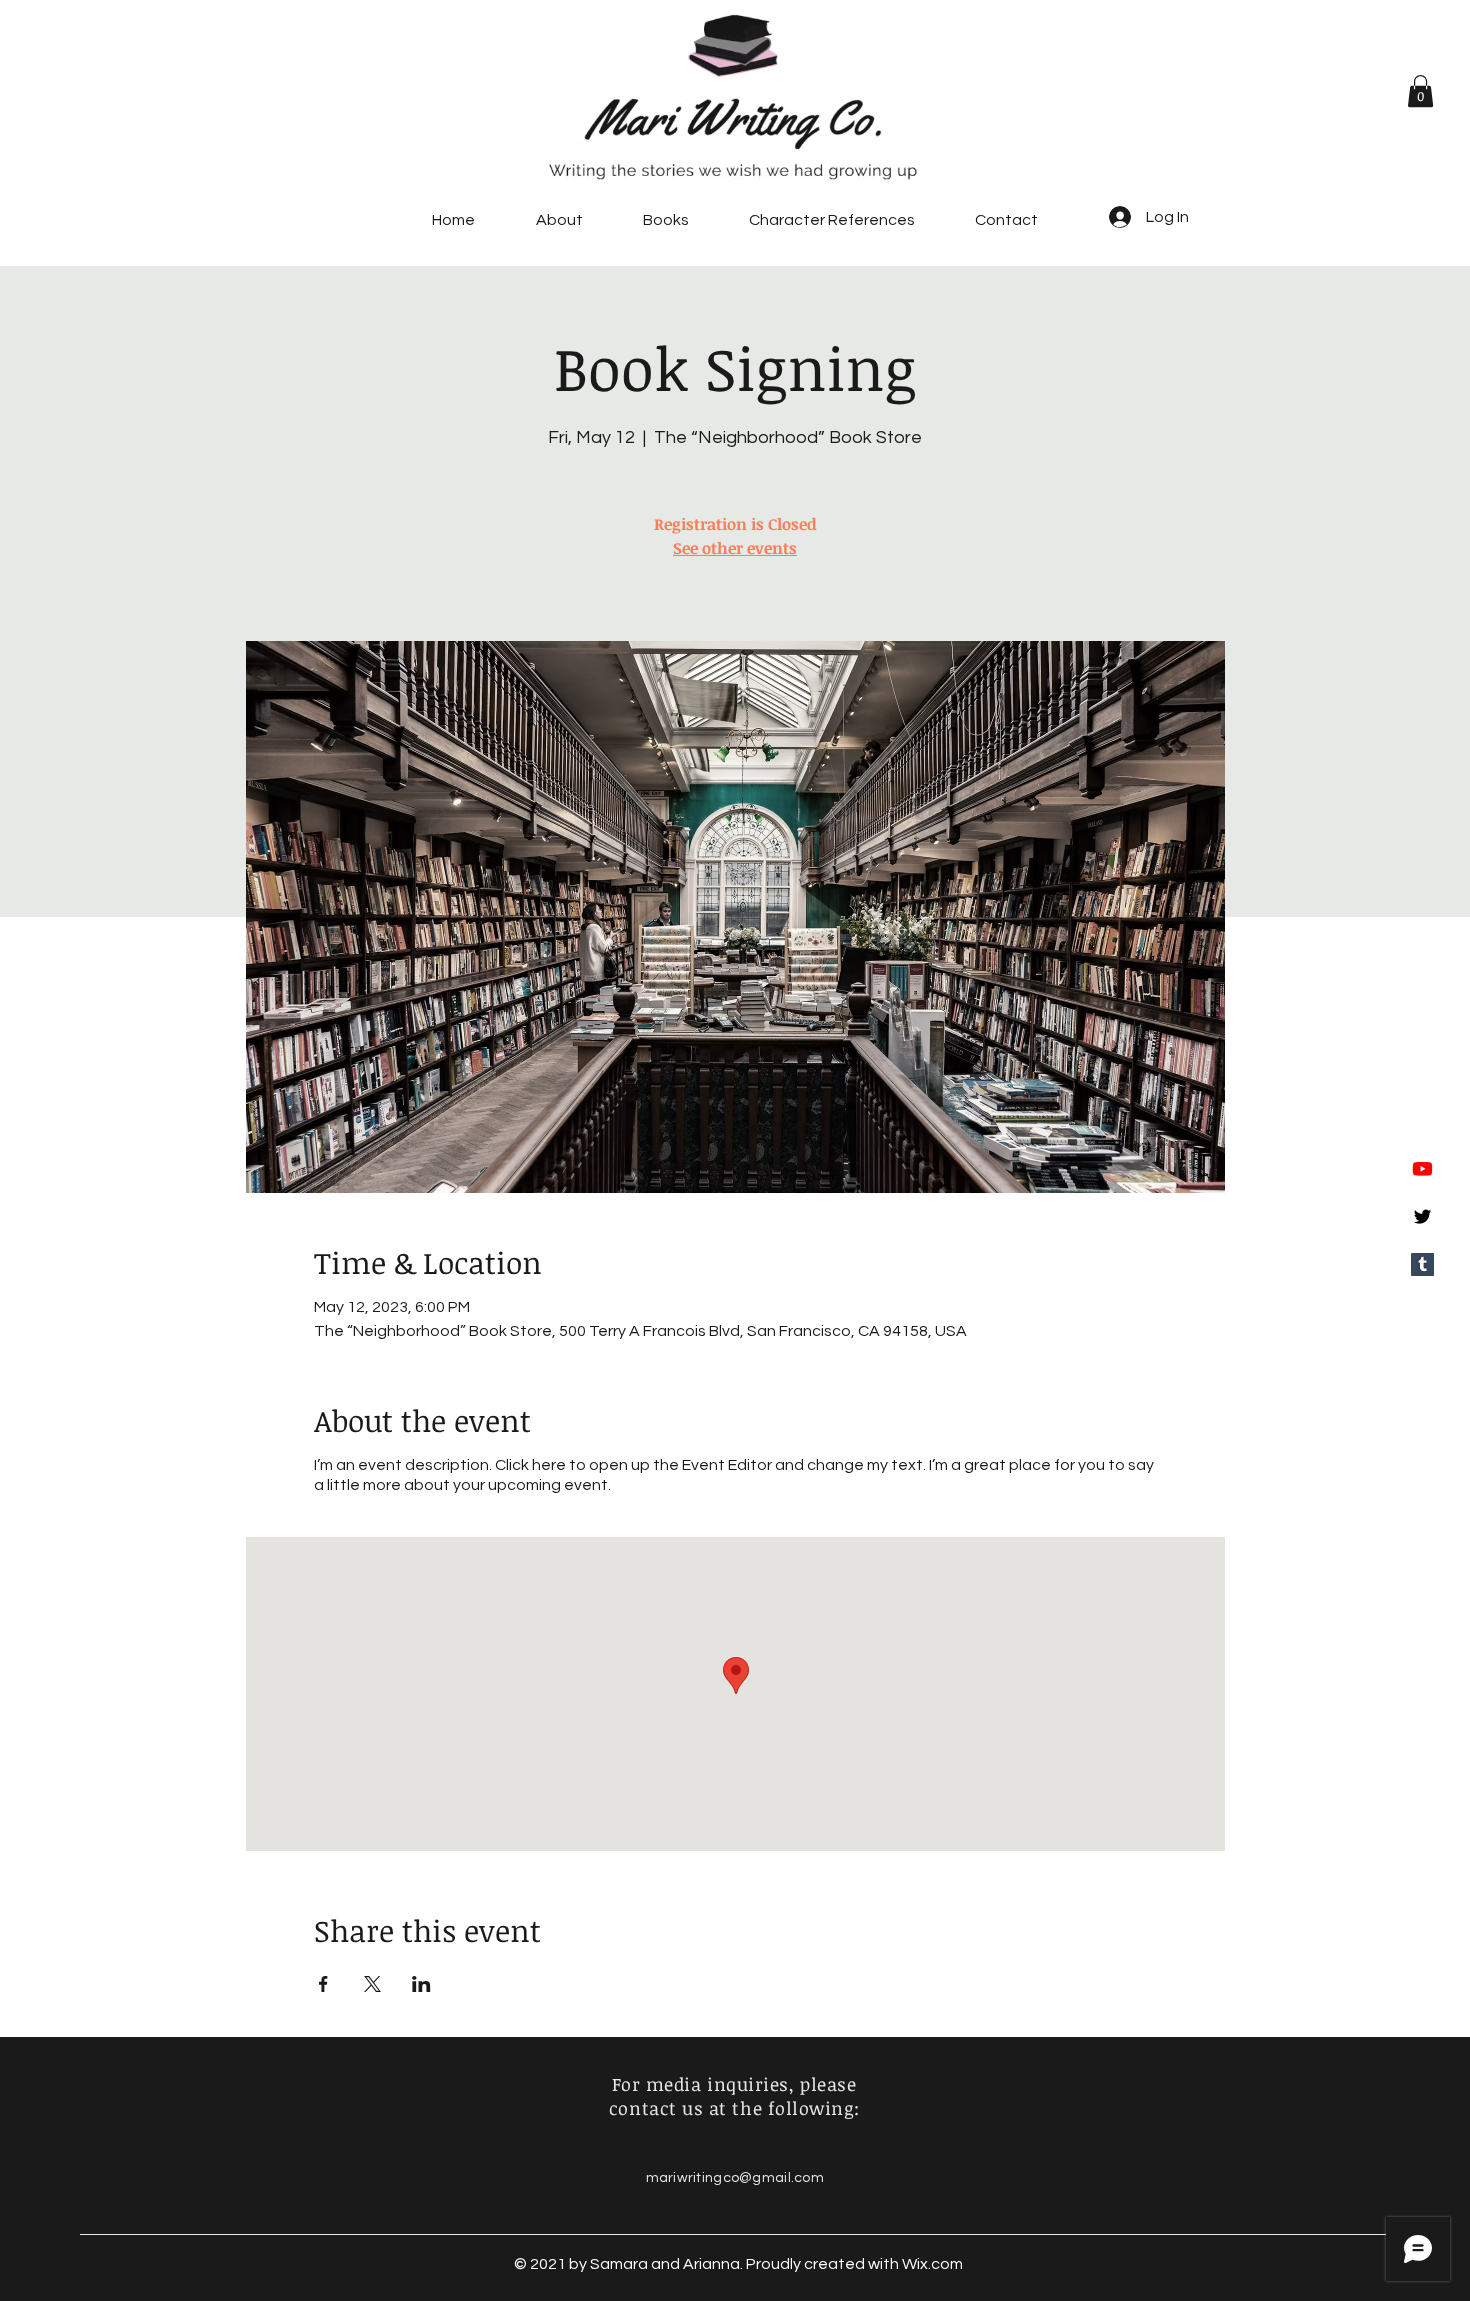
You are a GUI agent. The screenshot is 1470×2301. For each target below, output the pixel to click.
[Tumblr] (1422, 1264)
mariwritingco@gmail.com (735, 2178)
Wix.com (932, 2264)
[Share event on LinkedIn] (421, 1984)
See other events (735, 548)
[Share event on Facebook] (323, 1984)
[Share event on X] (372, 1984)
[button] (1420, 91)
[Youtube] (1422, 1168)
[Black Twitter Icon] (1422, 1216)
